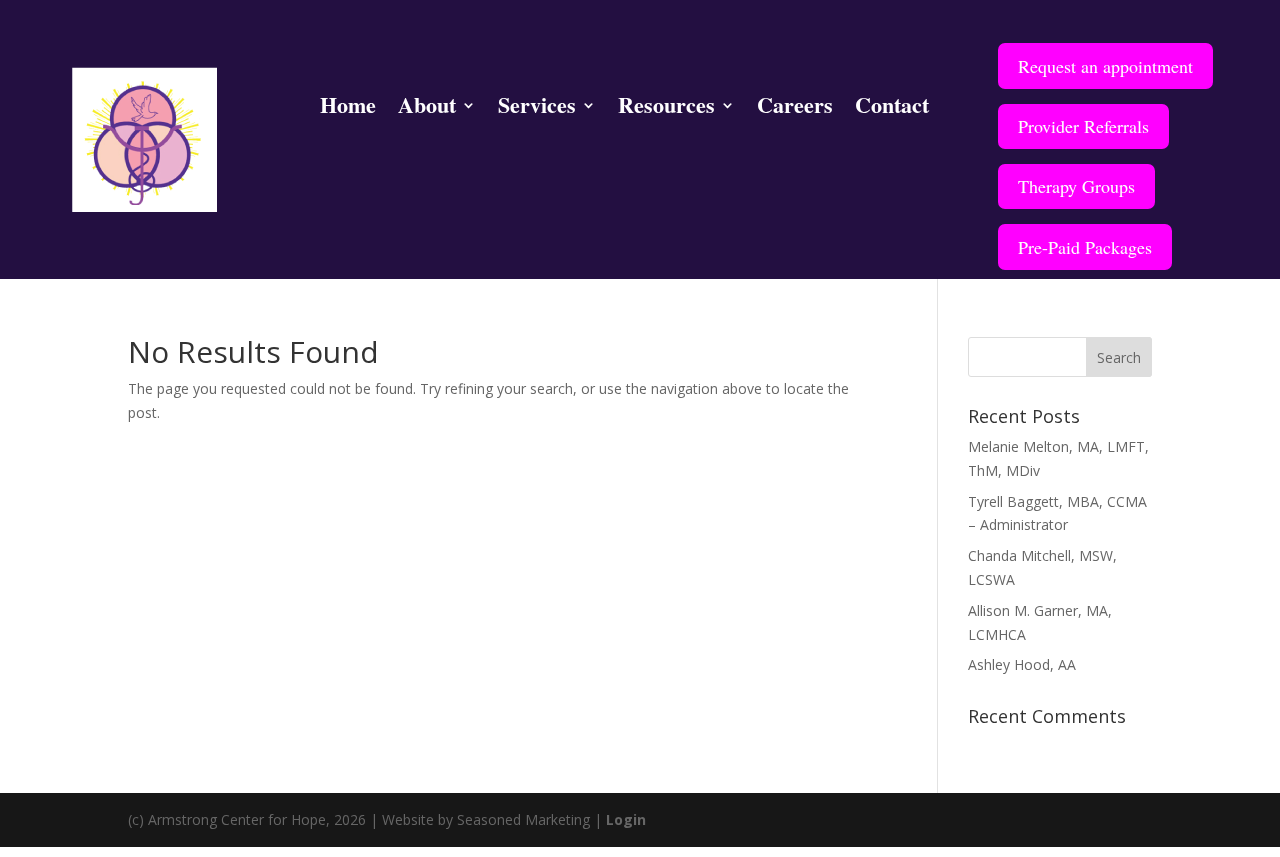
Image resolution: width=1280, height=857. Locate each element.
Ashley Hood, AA (1022, 664)
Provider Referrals (1083, 126)
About (427, 109)
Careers (795, 109)
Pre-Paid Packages (1085, 247)
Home (348, 109)
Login (626, 819)
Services (537, 109)
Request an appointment (1105, 66)
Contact (892, 109)
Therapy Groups (1076, 186)
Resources (666, 109)
